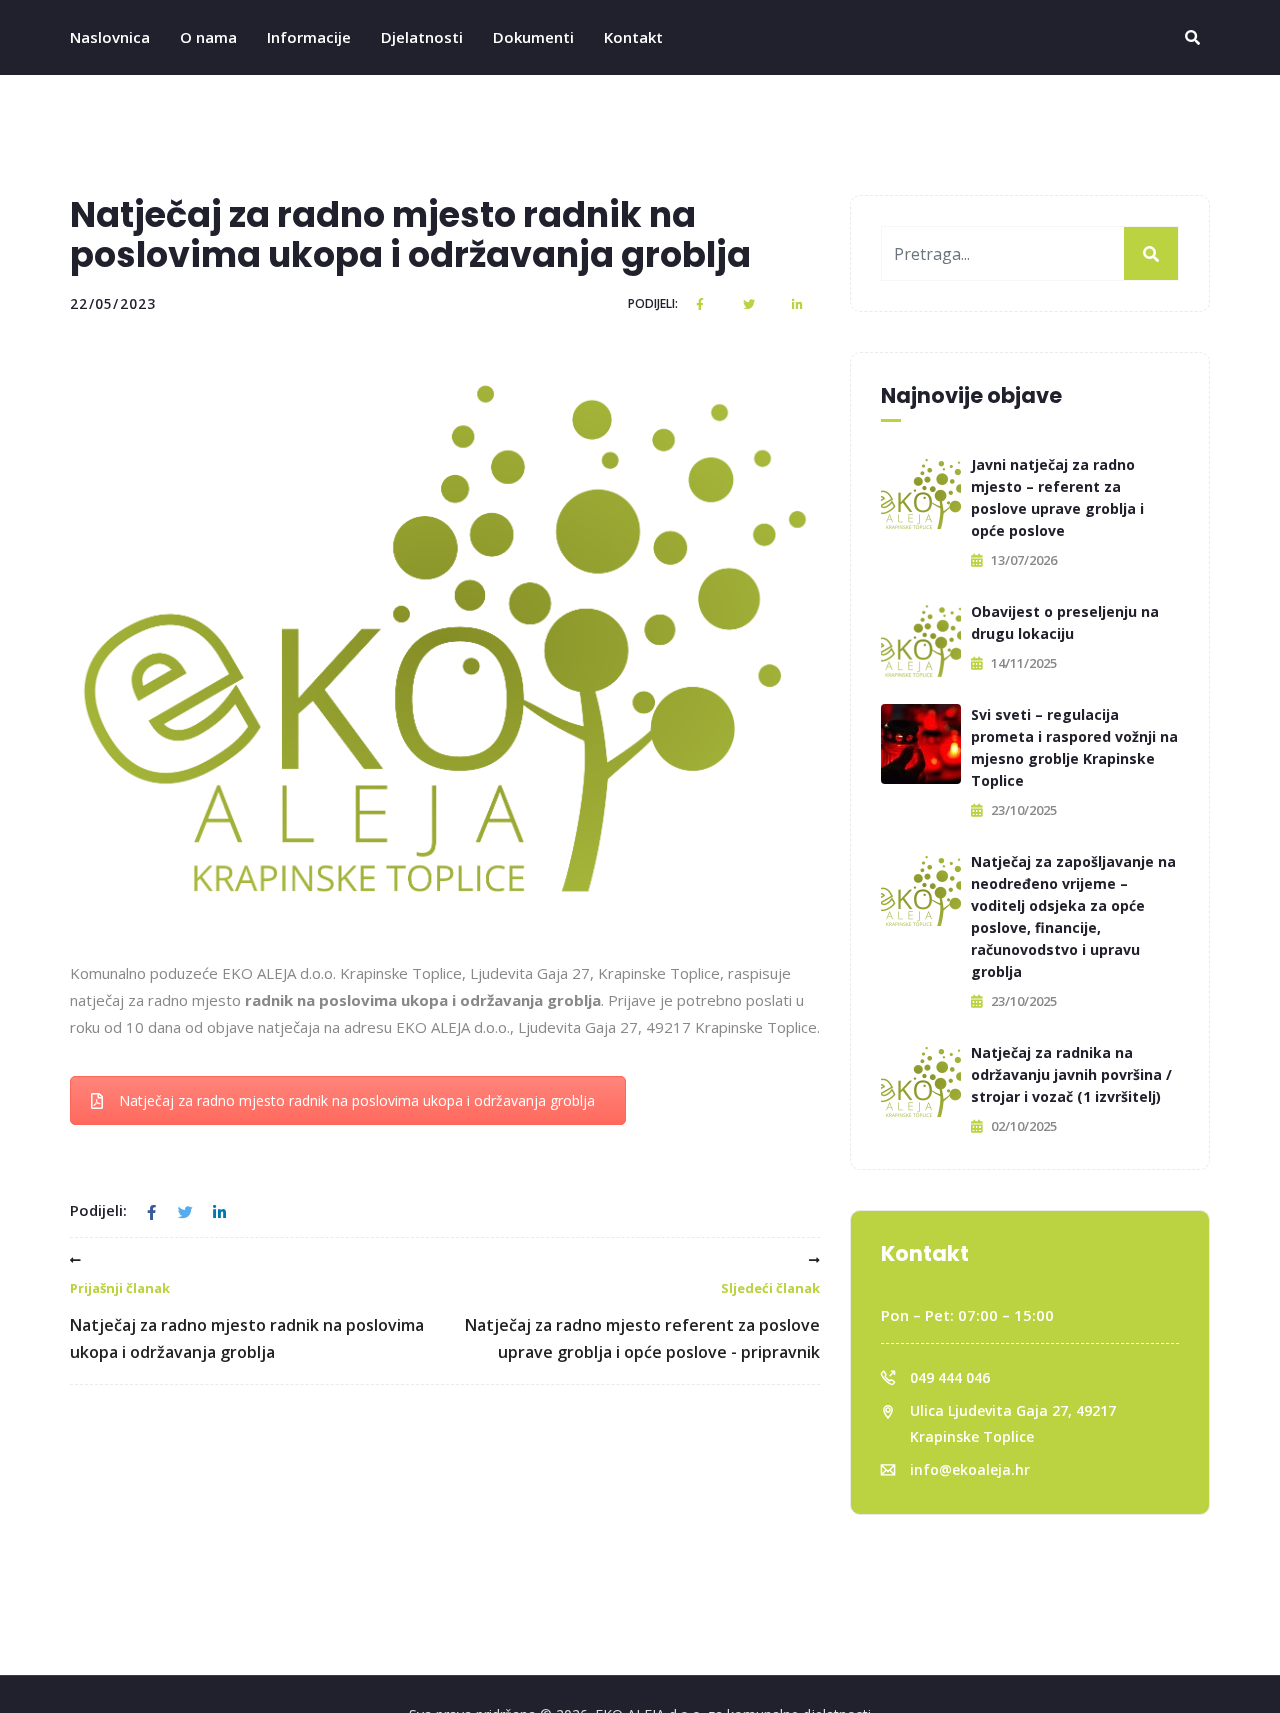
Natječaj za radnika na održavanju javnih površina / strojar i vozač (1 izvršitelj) (1071, 1074)
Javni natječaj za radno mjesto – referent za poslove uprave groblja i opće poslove (1057, 497)
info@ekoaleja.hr (970, 1469)
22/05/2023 (113, 303)
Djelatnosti (422, 37)
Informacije (309, 37)
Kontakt (633, 37)
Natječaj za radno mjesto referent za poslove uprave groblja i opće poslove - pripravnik (642, 1321)
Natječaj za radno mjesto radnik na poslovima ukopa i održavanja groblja (357, 1100)
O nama (208, 37)
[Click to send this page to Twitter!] (751, 304)
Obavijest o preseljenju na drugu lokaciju (1065, 622)
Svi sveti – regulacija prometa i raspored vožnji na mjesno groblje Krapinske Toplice (1074, 747)
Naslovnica (110, 37)
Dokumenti (533, 37)
